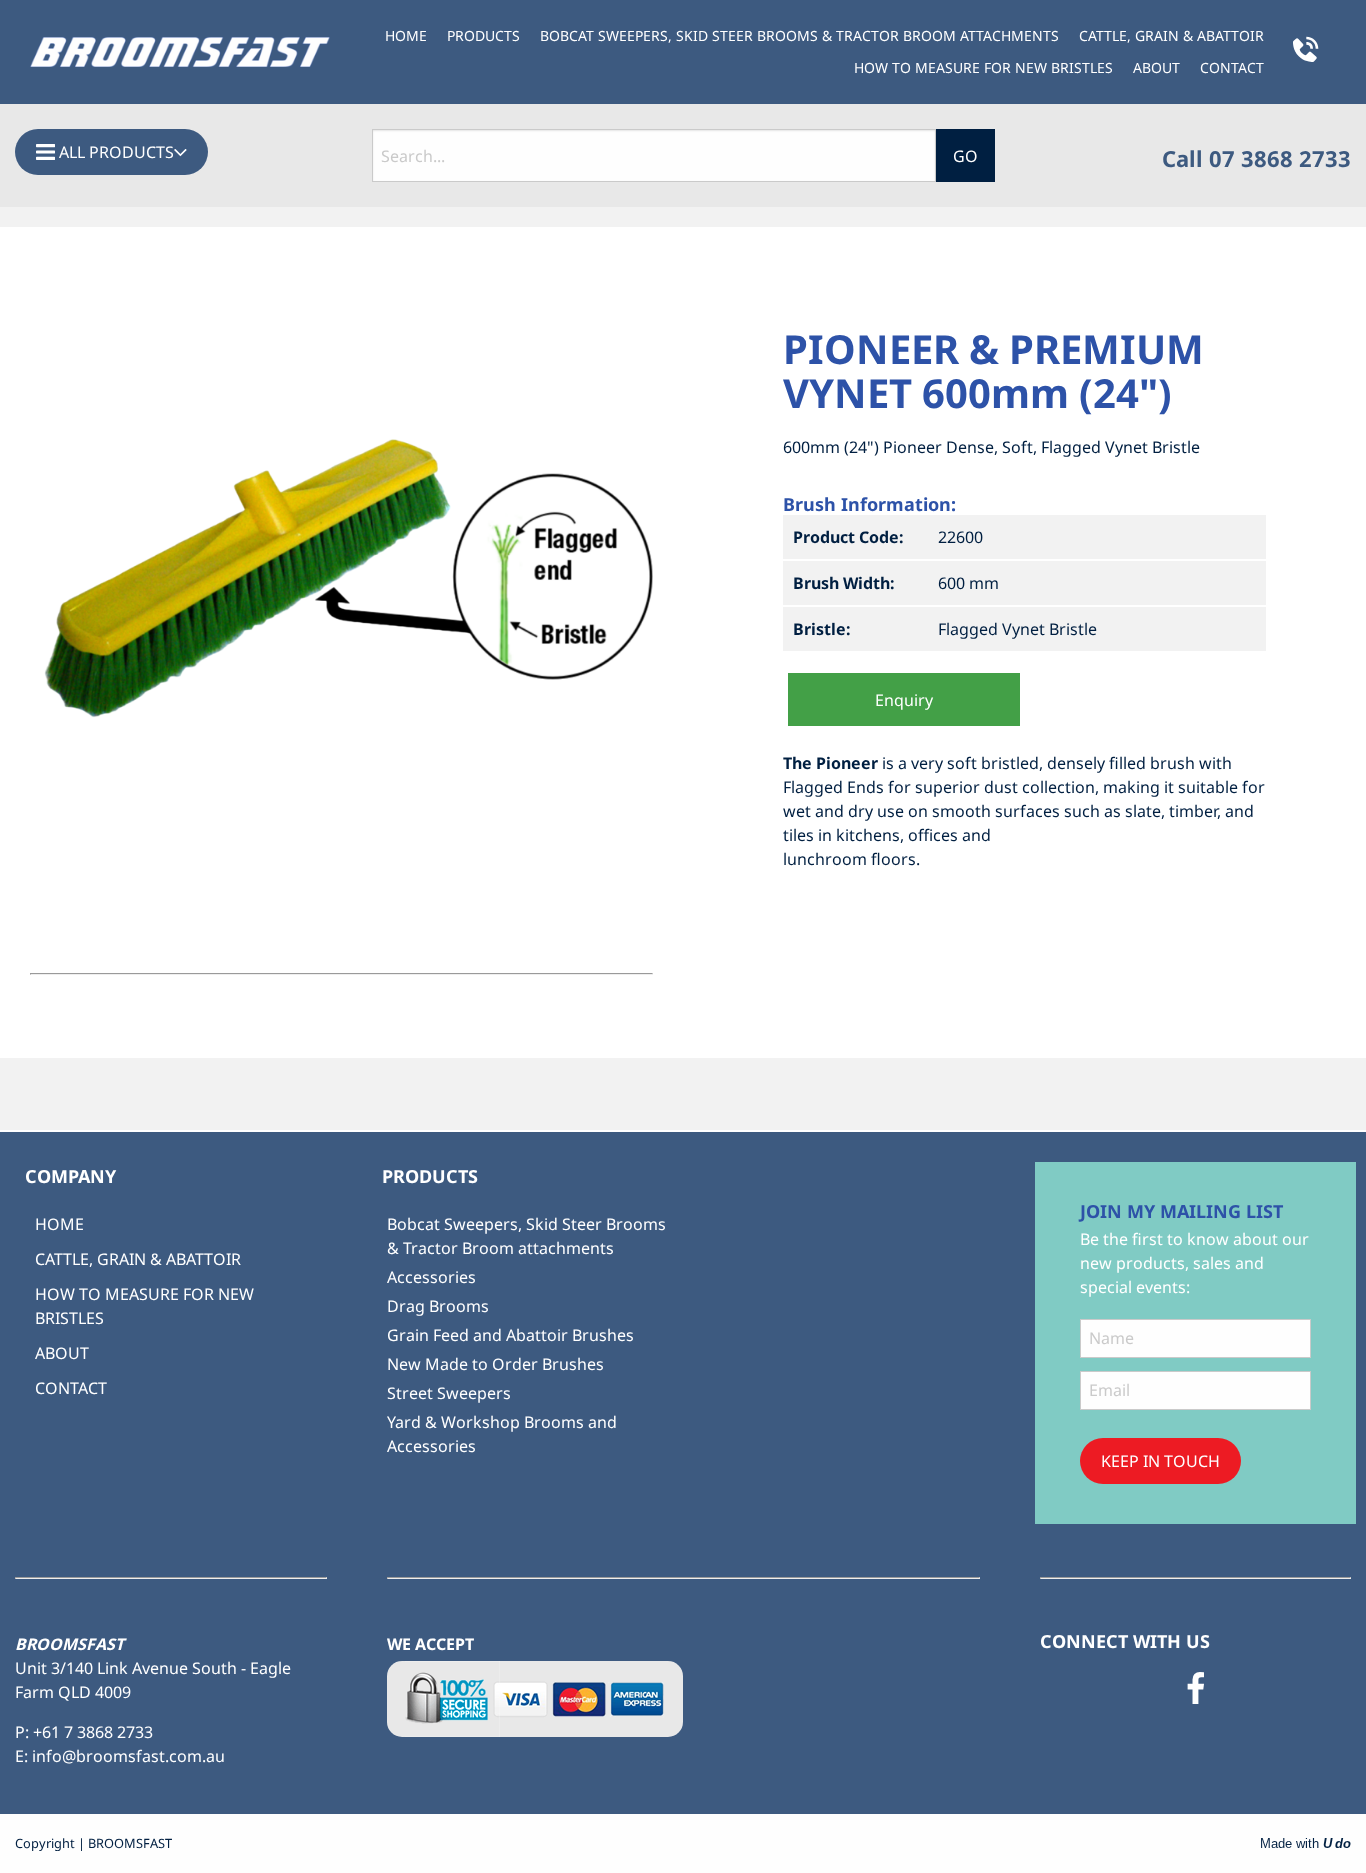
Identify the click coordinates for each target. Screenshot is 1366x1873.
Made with (1305, 1843)
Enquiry (904, 700)
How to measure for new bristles (983, 67)
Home (406, 35)
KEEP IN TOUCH (1160, 1461)
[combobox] (654, 155)
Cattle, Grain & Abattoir (1171, 35)
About (1156, 67)
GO (965, 156)
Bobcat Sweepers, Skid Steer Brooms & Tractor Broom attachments (799, 35)
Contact (1232, 67)
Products (483, 35)
